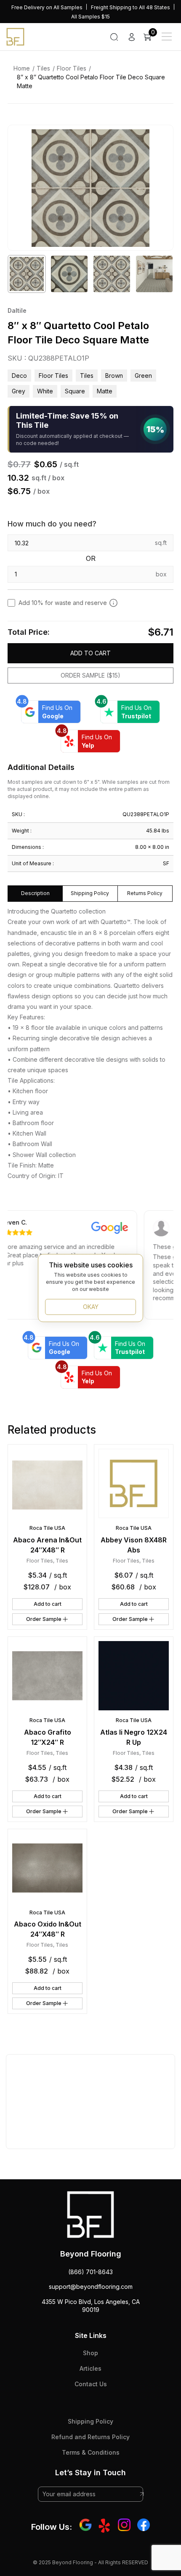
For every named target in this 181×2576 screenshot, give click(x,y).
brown (114, 376)
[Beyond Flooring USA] (15, 36)
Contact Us (91, 2384)
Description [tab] (35, 893)
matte (105, 391)
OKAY (91, 1307)
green (143, 376)
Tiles (43, 68)
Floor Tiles (72, 68)
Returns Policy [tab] (145, 893)
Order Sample (44, 1619)
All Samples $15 (90, 17)
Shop (90, 2353)
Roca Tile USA (47, 1528)
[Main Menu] (167, 37)
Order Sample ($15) (90, 675)
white (45, 391)
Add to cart (90, 653)
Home (22, 68)
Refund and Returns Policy (90, 2437)
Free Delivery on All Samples (47, 7)
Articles (90, 2368)
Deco (19, 376)
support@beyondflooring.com (91, 2287)
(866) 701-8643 (90, 2272)
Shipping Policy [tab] (90, 893)
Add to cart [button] (48, 1604)
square (75, 391)
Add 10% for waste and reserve (63, 603)
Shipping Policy (90, 2421)
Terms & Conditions (91, 2452)
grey (19, 391)
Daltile (17, 310)
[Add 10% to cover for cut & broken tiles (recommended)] (113, 603)
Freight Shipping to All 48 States (130, 7)
